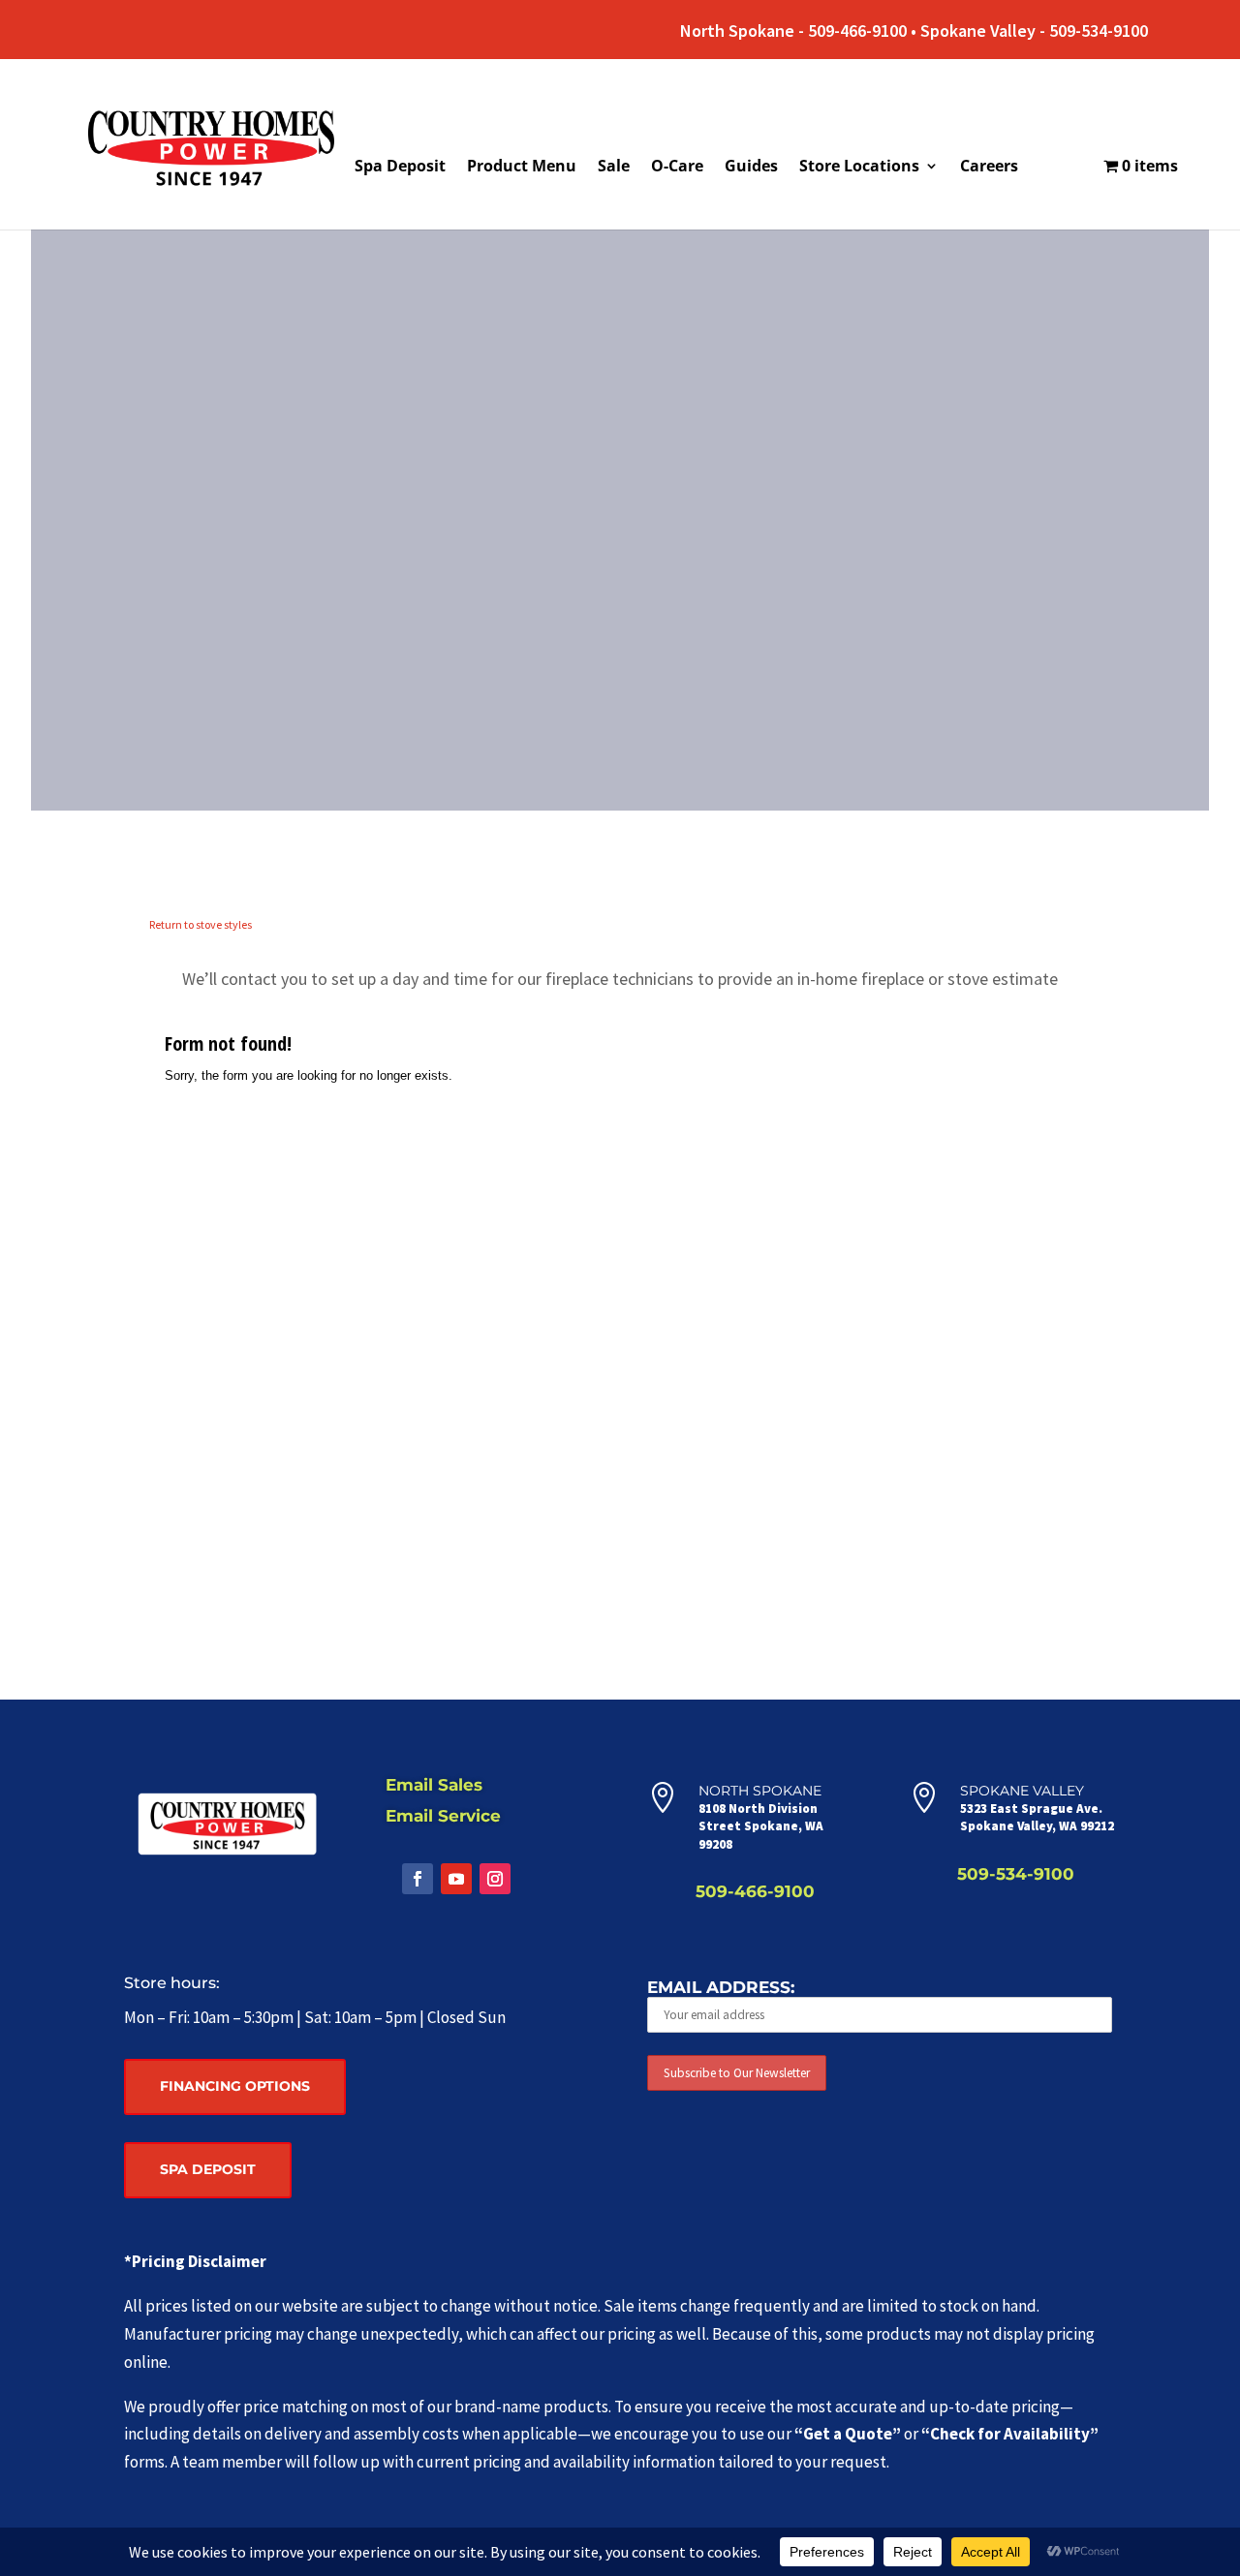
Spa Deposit (400, 168)
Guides (751, 168)
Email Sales (434, 1785)
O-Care (677, 168)
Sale (614, 168)
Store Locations (859, 168)
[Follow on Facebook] (418, 1879)
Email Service (443, 1816)
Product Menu (522, 168)
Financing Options (235, 2086)
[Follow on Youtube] (456, 1879)
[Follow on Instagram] (495, 1879)
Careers (989, 168)
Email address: (721, 1987)
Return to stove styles (201, 924)
